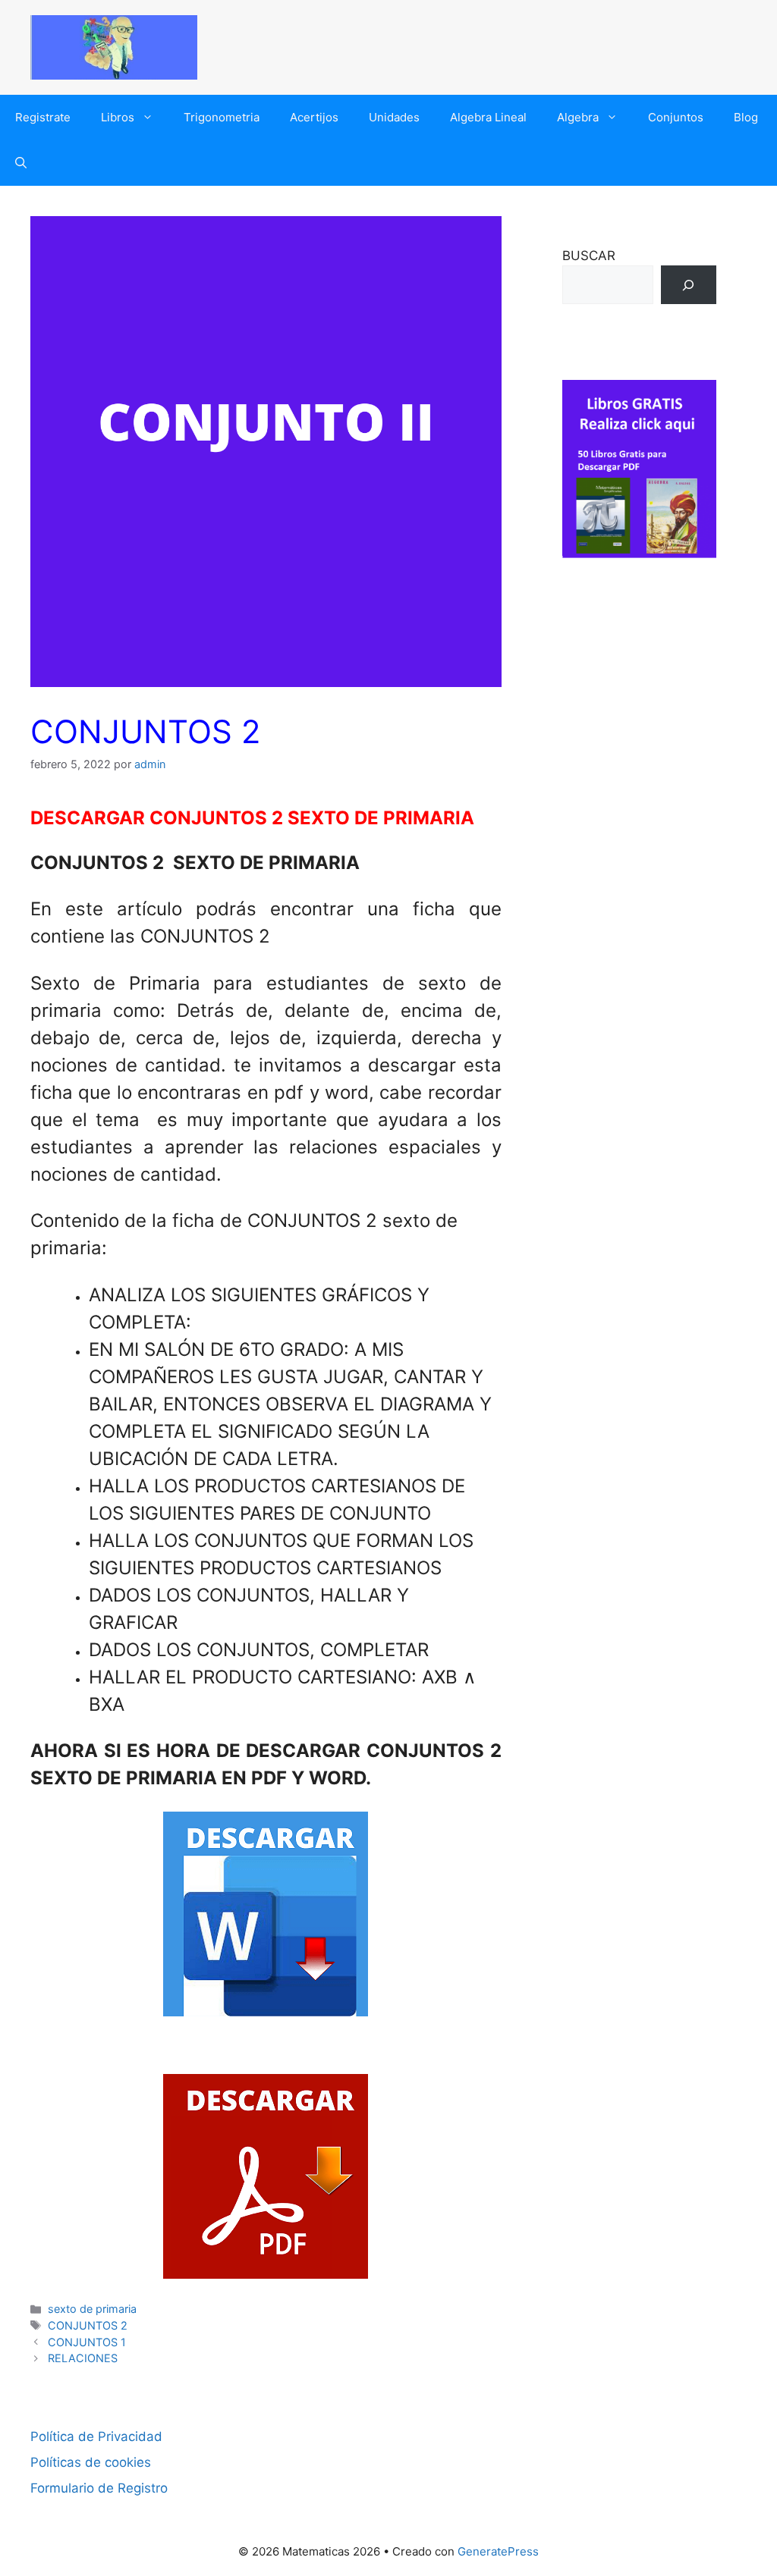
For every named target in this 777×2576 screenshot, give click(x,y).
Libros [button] (118, 117)
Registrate (43, 117)
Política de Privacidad (96, 2436)
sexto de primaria (92, 2309)
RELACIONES (83, 2358)
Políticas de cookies (91, 2462)
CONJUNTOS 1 (87, 2342)
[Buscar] (689, 285)
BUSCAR (589, 256)
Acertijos (314, 117)
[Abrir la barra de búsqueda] (21, 163)
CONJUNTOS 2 (88, 2325)
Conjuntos (676, 117)
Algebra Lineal (488, 117)
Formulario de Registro (99, 2488)
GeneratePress (498, 2551)
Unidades (394, 117)
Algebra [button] (578, 117)
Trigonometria (222, 117)
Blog (746, 117)
